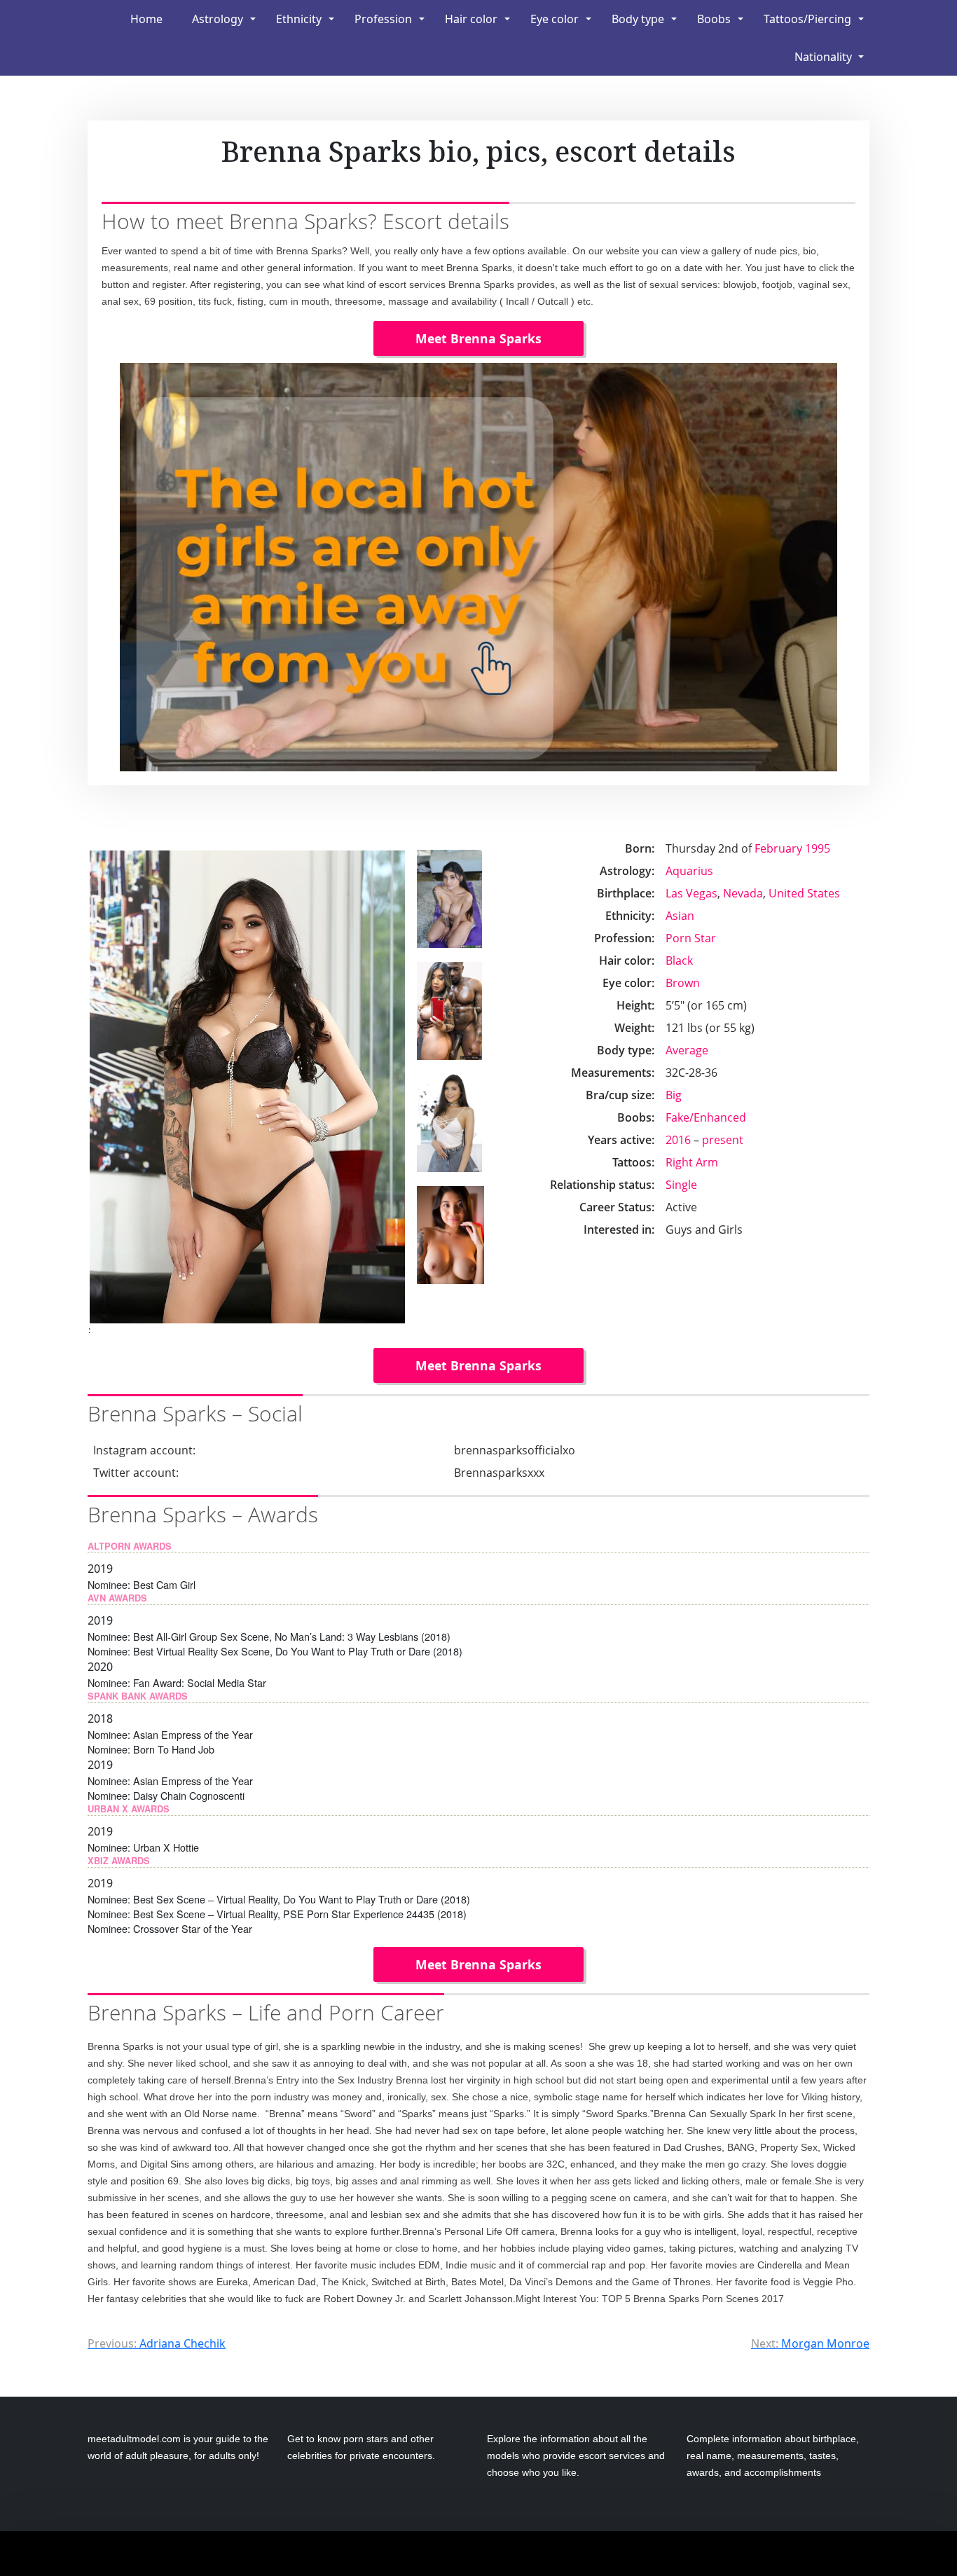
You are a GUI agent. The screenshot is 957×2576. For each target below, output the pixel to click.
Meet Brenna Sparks (478, 338)
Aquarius (689, 871)
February (778, 848)
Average (687, 1050)
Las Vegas (691, 893)
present (723, 1140)
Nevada (743, 893)
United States (804, 893)
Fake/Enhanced (706, 1117)
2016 (678, 1140)
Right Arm (692, 1162)
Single (681, 1185)
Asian (680, 916)
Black (679, 960)
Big (674, 1095)
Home (146, 19)
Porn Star (691, 938)
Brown (683, 983)
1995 (818, 848)
